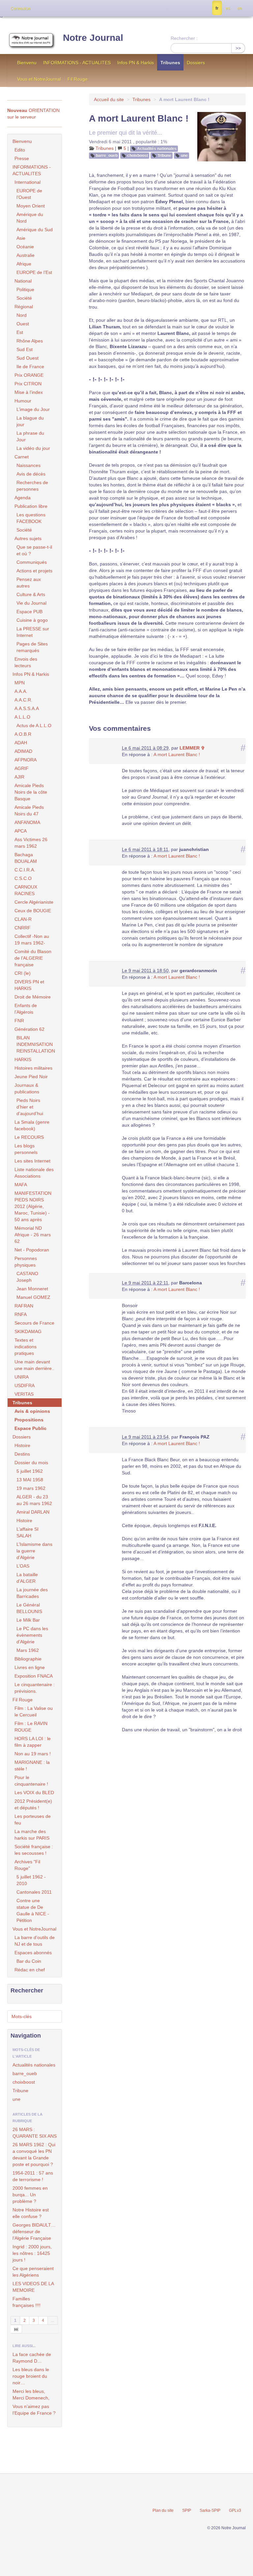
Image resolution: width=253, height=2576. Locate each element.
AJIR (19, 777)
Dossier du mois (31, 1463)
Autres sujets (28, 538)
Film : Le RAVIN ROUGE (31, 1727)
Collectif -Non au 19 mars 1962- (32, 940)
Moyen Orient (31, 206)
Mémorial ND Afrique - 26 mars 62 (33, 1235)
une (184, 155)
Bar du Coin (29, 1961)
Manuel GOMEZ (33, 1297)
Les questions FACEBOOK (31, 518)
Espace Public (30, 1428)
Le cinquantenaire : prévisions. (35, 1688)
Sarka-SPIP (210, 2510)
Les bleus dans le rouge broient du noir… (31, 2376)
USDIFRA (25, 1385)
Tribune (164, 155)
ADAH (21, 743)
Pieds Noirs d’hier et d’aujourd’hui (30, 1107)
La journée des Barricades (32, 1593)
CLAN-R (23, 919)
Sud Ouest (28, 358)
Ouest (23, 324)
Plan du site (163, 2510)
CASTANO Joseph (27, 1277)
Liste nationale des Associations (34, 1173)
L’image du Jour (33, 409)
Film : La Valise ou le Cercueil (34, 1712)
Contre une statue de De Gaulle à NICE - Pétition (33, 1910)
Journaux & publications (27, 1088)
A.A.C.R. (23, 700)
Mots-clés (22, 2016)
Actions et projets (34, 571)
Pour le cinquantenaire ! (31, 1781)
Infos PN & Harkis (136, 63)
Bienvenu (27, 63)
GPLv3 (235, 2510)
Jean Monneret (32, 1289)
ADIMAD (23, 751)
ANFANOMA (27, 822)
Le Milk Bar (28, 1620)
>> (238, 48)
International (28, 182)
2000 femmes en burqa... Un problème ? (30, 2195)
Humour (23, 401)
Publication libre (31, 506)
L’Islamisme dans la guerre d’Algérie (34, 1551)
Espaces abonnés (33, 1953)
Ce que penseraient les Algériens (33, 2272)
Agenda (23, 498)
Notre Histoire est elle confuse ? (31, 2213)
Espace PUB (29, 612)
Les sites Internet (32, 1161)
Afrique (24, 264)
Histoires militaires (33, 1068)
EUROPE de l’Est (34, 272)
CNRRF (23, 928)
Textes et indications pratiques (26, 1347)
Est (20, 332)
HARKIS (23, 1059)
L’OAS (23, 1566)
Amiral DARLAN (33, 1512)
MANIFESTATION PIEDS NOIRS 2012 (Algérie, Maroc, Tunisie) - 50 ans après (33, 1206)
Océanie (25, 247)
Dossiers (196, 63)
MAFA (21, 1185)
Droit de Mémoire (33, 997)
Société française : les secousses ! (34, 1850)
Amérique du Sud (35, 230)
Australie (26, 255)
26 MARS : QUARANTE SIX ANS (35, 2133)
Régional (24, 307)
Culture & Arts (31, 594)
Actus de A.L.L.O (34, 726)
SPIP (187, 2510)
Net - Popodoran (32, 1250)
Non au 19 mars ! (33, 1754)
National (23, 281)
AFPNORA (26, 760)
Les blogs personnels (26, 1149)
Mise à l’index (29, 392)
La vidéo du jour (33, 448)
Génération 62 (29, 1029)
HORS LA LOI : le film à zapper (33, 1742)
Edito (20, 150)
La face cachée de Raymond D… (32, 2358)
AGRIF (22, 768)
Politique (25, 289)
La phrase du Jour (30, 436)
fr (217, 8)
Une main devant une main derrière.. (34, 1365)
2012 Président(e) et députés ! (33, 1804)
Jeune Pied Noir (31, 1077)
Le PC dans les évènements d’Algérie (32, 1635)
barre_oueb (107, 155)
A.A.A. (21, 691)
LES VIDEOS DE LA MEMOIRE (33, 2287)
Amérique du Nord (30, 218)
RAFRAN (24, 1306)
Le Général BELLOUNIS (29, 1608)
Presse (22, 158)
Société (24, 298)
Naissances (28, 465)
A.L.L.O (22, 717)
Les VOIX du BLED (34, 1793)
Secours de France (34, 1323)
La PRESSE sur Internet (33, 632)
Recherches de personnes (32, 486)
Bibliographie (28, 1659)
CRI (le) (23, 973)
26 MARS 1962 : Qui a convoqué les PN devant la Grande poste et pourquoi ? (34, 2154)
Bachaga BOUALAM (26, 858)
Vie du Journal (31, 603)
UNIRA (22, 1377)
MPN (20, 683)
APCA (21, 831)
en (239, 8)
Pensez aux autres (29, 583)
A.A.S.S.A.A (27, 708)
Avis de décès (31, 474)
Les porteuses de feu (33, 1820)
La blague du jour (30, 421)
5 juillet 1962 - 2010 (31, 1880)
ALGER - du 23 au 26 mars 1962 (34, 1500)
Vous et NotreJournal (39, 79)
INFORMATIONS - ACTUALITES (77, 63)
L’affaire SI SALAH (28, 1532)
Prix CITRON (28, 384)
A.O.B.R (23, 734)
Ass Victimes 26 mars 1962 (31, 843)
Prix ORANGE (29, 375)
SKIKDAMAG (28, 1331)
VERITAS (24, 1394)
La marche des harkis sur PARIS (32, 1835)
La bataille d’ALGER (27, 1578)
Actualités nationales (157, 149)
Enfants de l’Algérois (26, 1009)
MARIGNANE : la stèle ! (32, 1766)
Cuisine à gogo (32, 620)
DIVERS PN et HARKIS (29, 985)
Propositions (29, 1420)
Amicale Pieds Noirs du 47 (29, 810)
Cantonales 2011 (34, 1892)
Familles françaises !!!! (27, 2302)
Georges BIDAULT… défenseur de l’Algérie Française (34, 2232)
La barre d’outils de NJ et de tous (35, 1941)
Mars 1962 (28, 1650)
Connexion (20, 9)
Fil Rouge (78, 79)
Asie (21, 238)
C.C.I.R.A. (25, 870)
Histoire (22, 1445)
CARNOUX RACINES (26, 890)
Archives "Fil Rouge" (27, 1865)
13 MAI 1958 (30, 1480)
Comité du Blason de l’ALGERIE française (33, 958)
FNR (19, 1021)
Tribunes (170, 63)
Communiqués (32, 562)
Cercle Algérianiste (34, 902)
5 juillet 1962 (30, 1471)
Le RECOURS (29, 1137)
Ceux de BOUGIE (33, 911)
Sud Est (25, 349)
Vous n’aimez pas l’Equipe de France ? (34, 2410)
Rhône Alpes (30, 341)
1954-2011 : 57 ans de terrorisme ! (33, 2176)
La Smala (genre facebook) (32, 1125)
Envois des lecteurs (26, 662)
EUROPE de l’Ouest (29, 194)
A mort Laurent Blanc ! (177, 754)
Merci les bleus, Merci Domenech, (31, 2395)
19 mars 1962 (31, 1488)
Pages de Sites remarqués (32, 647)
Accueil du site (109, 99)
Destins (22, 1454)
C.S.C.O (23, 878)
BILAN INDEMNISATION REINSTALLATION (36, 1044)
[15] (16, 2329)
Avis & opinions (32, 1411)
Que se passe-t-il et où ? (34, 550)
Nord (22, 315)
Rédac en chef (30, 1970)
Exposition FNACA (34, 1676)
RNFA (21, 1314)
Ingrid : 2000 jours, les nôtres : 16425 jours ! (32, 2253)
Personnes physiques (26, 1262)
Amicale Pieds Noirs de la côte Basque (31, 792)
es (228, 8)
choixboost (138, 155)
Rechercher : (184, 38)
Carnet (22, 457)
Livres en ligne (30, 1667)
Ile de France (30, 367)
